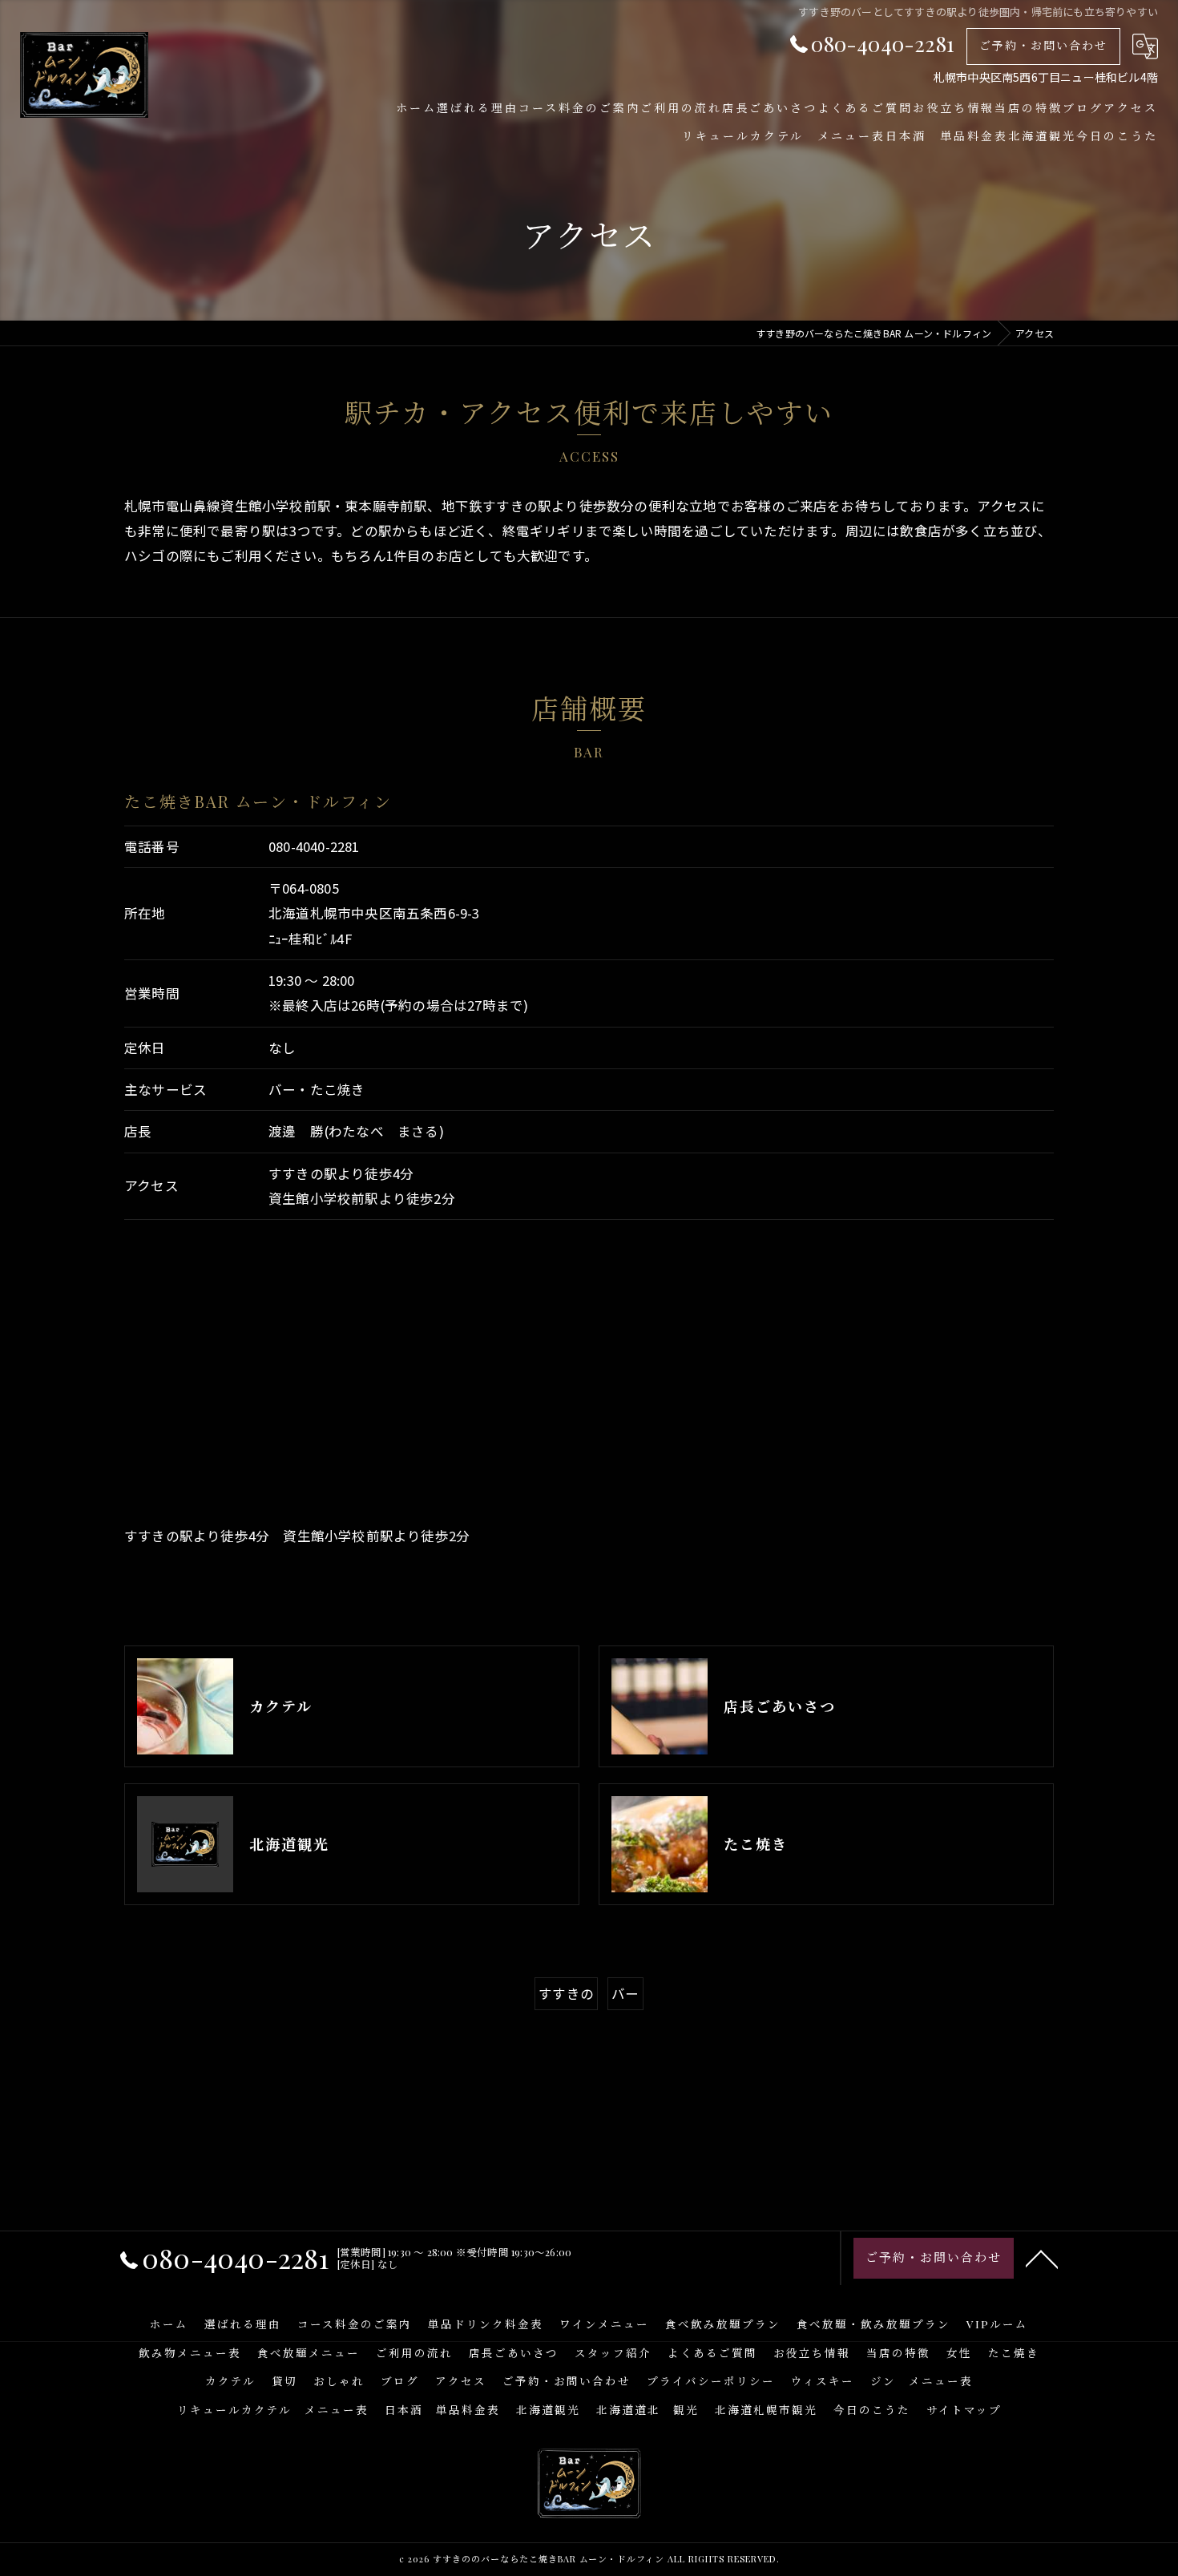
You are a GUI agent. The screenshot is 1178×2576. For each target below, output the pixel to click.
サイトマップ (964, 2409)
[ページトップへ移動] (1042, 2258)
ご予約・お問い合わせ (1043, 45)
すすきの (566, 1993)
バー (625, 1993)
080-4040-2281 (314, 846)
